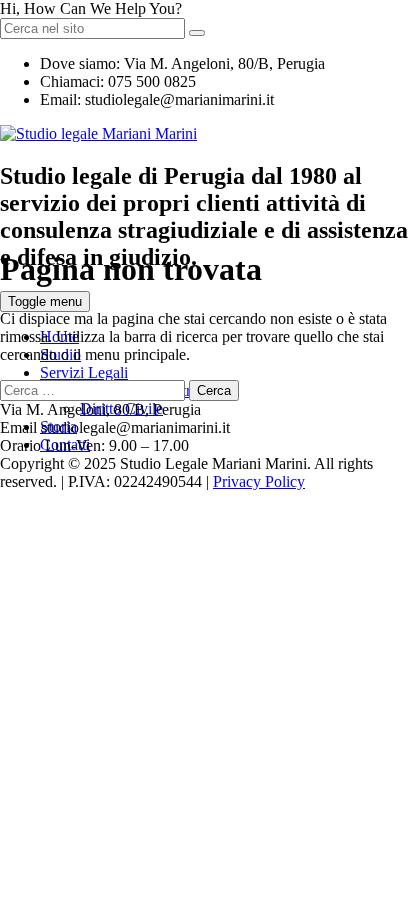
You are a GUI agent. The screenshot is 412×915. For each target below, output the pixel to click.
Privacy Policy (259, 481)
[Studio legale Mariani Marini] (98, 133)
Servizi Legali (84, 372)
